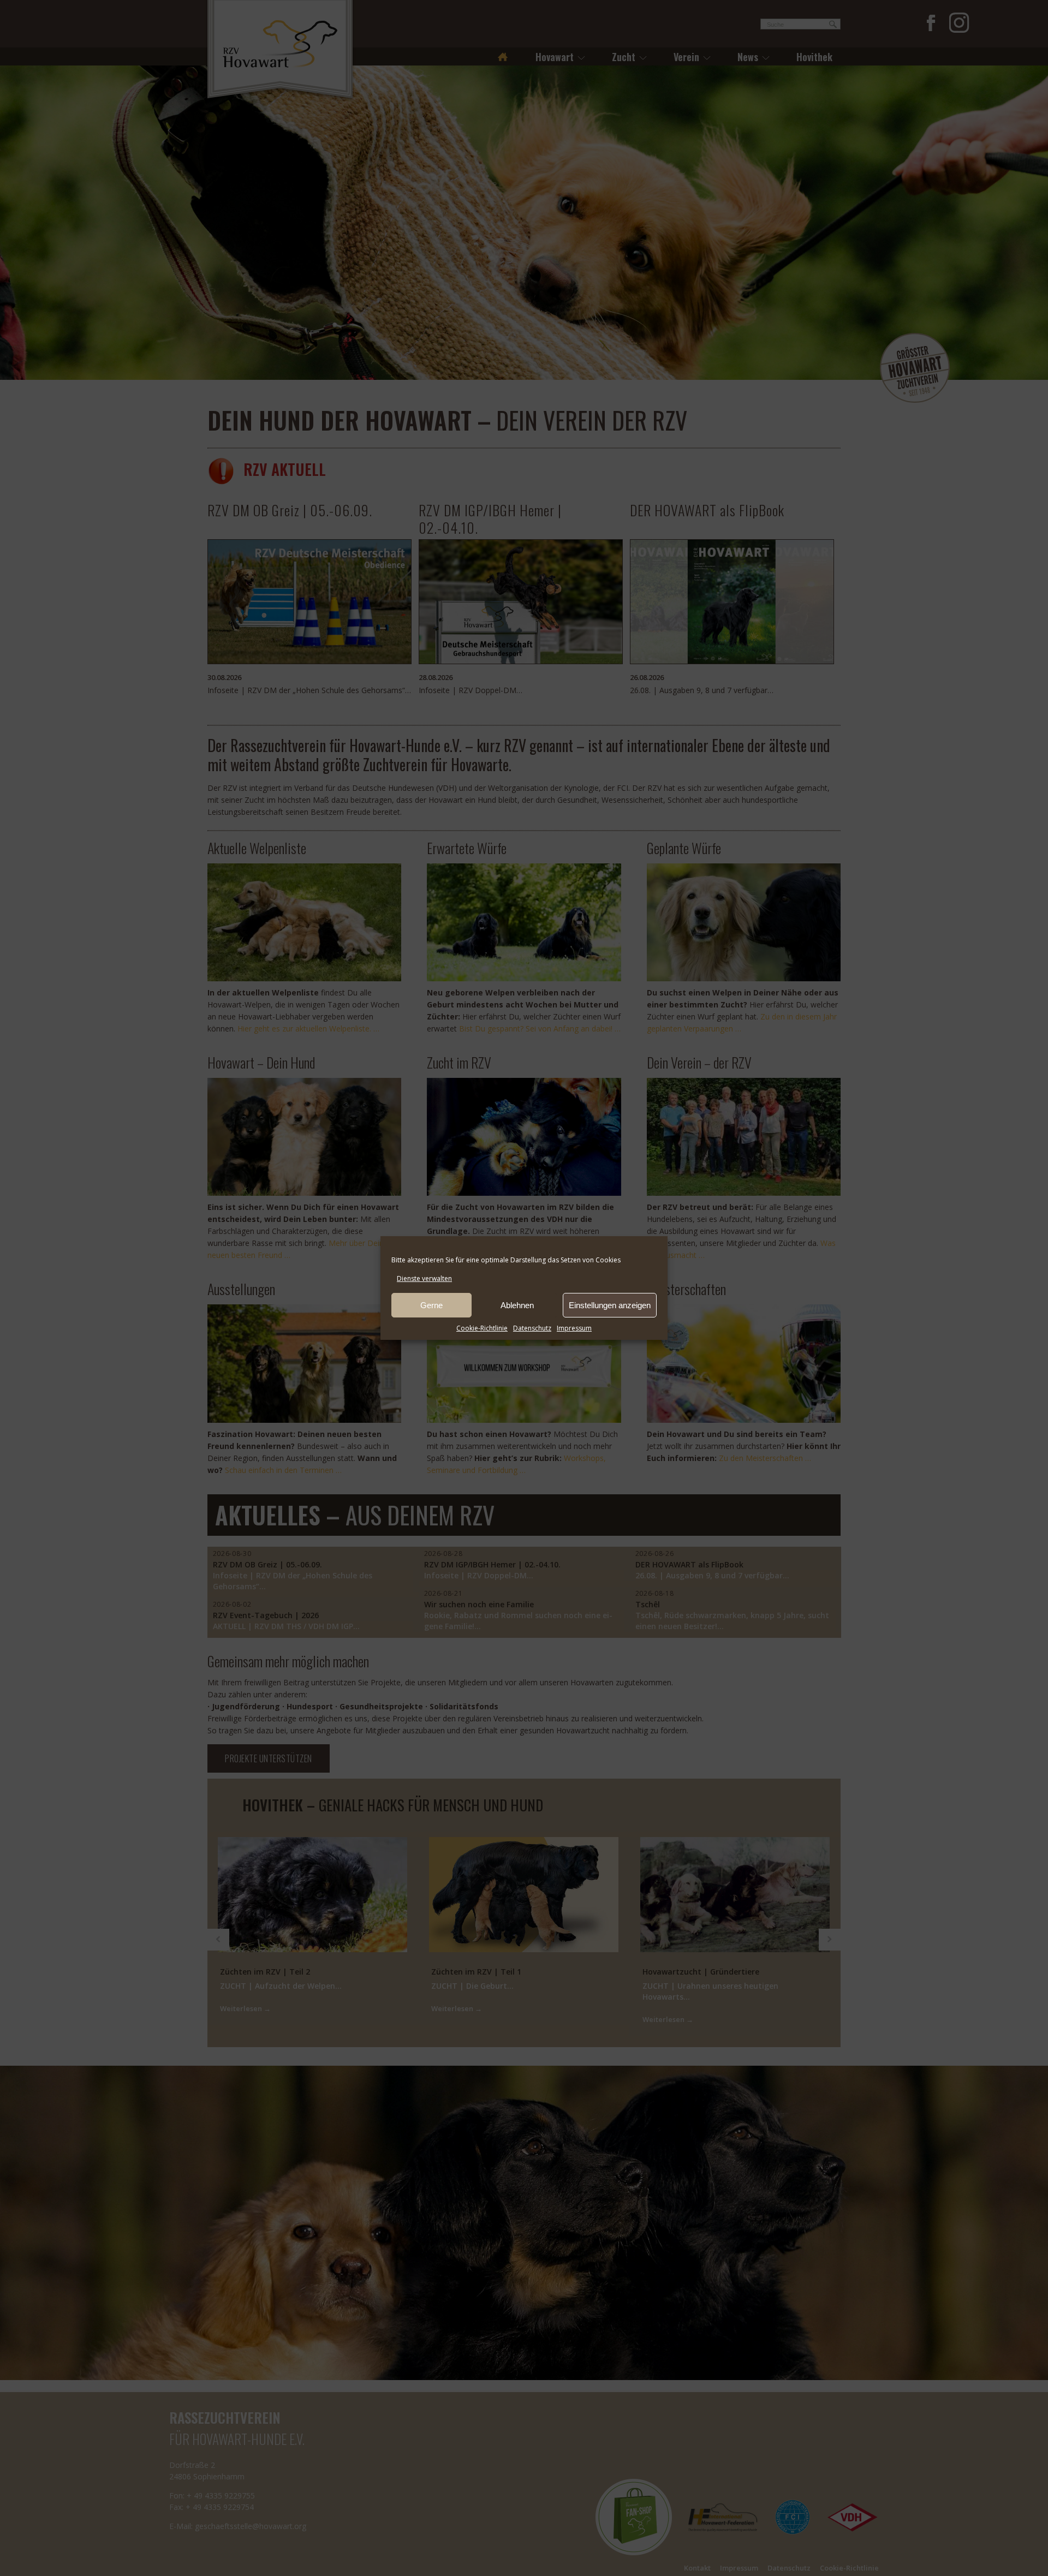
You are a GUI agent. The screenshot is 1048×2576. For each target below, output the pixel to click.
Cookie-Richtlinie (482, 1328)
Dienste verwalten (424, 1278)
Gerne (431, 1305)
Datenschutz (532, 1328)
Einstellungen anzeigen (610, 1305)
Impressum (574, 1328)
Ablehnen (517, 1305)
